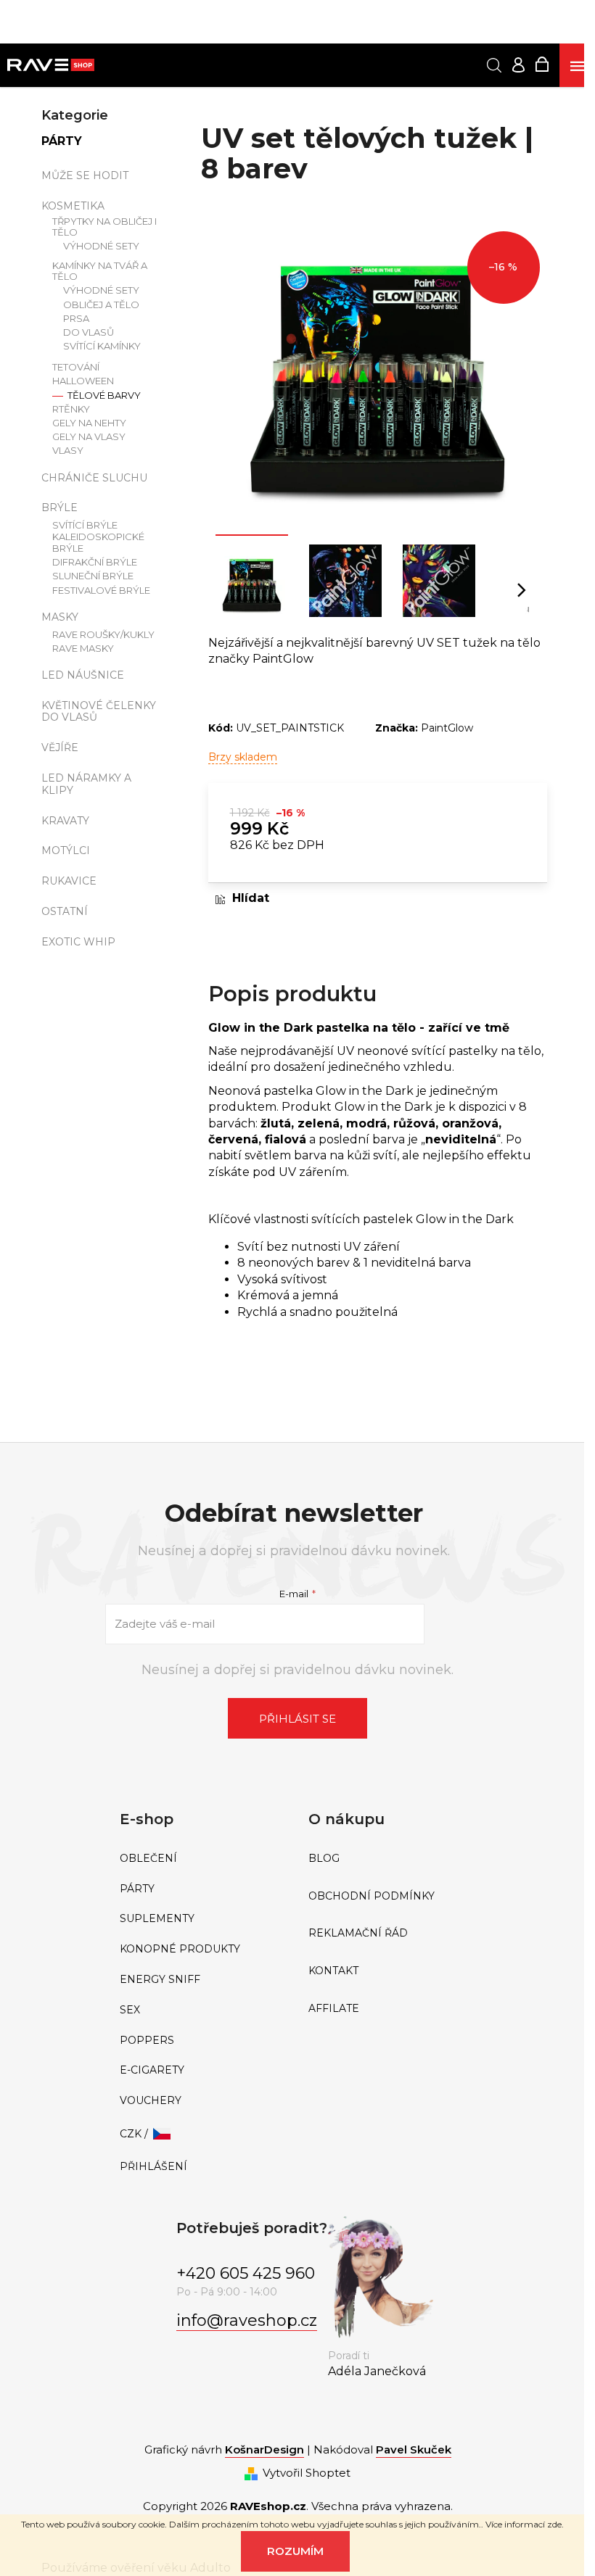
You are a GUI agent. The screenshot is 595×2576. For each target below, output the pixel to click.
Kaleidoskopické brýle (98, 543)
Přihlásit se (297, 1719)
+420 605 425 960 (246, 2273)
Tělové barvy (103, 395)
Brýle (59, 508)
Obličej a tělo (101, 305)
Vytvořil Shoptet (307, 2473)
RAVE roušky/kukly (103, 635)
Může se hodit (85, 175)
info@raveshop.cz (247, 2320)
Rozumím (295, 2551)
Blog (324, 1859)
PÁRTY (62, 141)
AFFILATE (334, 2009)
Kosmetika (73, 206)
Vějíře (60, 747)
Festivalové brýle (101, 591)
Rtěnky (71, 409)
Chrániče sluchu (94, 478)
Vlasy (68, 451)
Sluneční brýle (93, 576)
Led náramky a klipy (86, 784)
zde (554, 2524)
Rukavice (69, 881)
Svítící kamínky (102, 346)
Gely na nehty (89, 423)
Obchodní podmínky (372, 1896)
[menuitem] (203, 1859)
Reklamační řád (358, 1933)
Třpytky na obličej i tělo (104, 227)
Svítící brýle (85, 525)
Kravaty (65, 821)
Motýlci (66, 850)
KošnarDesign (264, 2449)
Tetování (76, 367)
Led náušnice (83, 675)
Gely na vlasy (89, 437)
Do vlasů (89, 332)
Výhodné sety (101, 246)
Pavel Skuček (414, 2449)
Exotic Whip (78, 942)
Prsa (76, 319)
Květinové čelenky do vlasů (99, 712)
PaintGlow (447, 728)
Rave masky (83, 649)
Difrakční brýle (95, 562)
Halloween (83, 381)
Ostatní (65, 911)
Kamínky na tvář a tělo (100, 272)
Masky (60, 617)
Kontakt (333, 1971)
